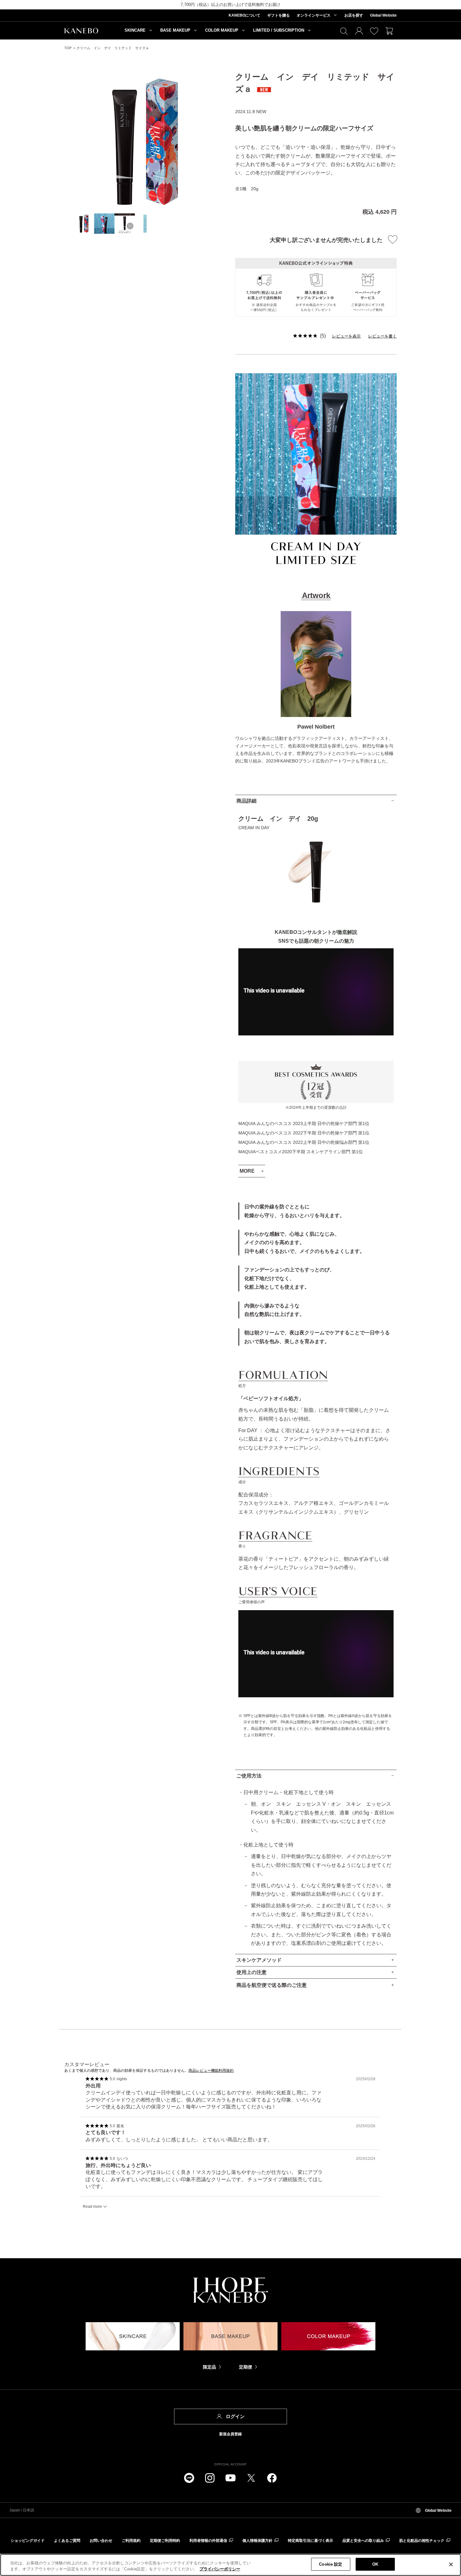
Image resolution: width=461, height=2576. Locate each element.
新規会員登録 (230, 2434)
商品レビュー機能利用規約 (211, 2071)
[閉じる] (451, 2564)
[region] (230, 2565)
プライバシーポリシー (220, 2569)
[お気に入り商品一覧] (374, 31)
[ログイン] (359, 31)
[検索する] (344, 31)
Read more (92, 2207)
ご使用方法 (249, 1776)
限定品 (209, 2367)
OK (375, 2564)
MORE (247, 1171)
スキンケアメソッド (259, 1960)
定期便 (246, 2367)
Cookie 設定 (331, 2564)
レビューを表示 (346, 336)
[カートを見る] (389, 31)
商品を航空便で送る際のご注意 (272, 1985)
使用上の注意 (252, 1972)
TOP (68, 48)
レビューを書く (382, 336)
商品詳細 (246, 801)
